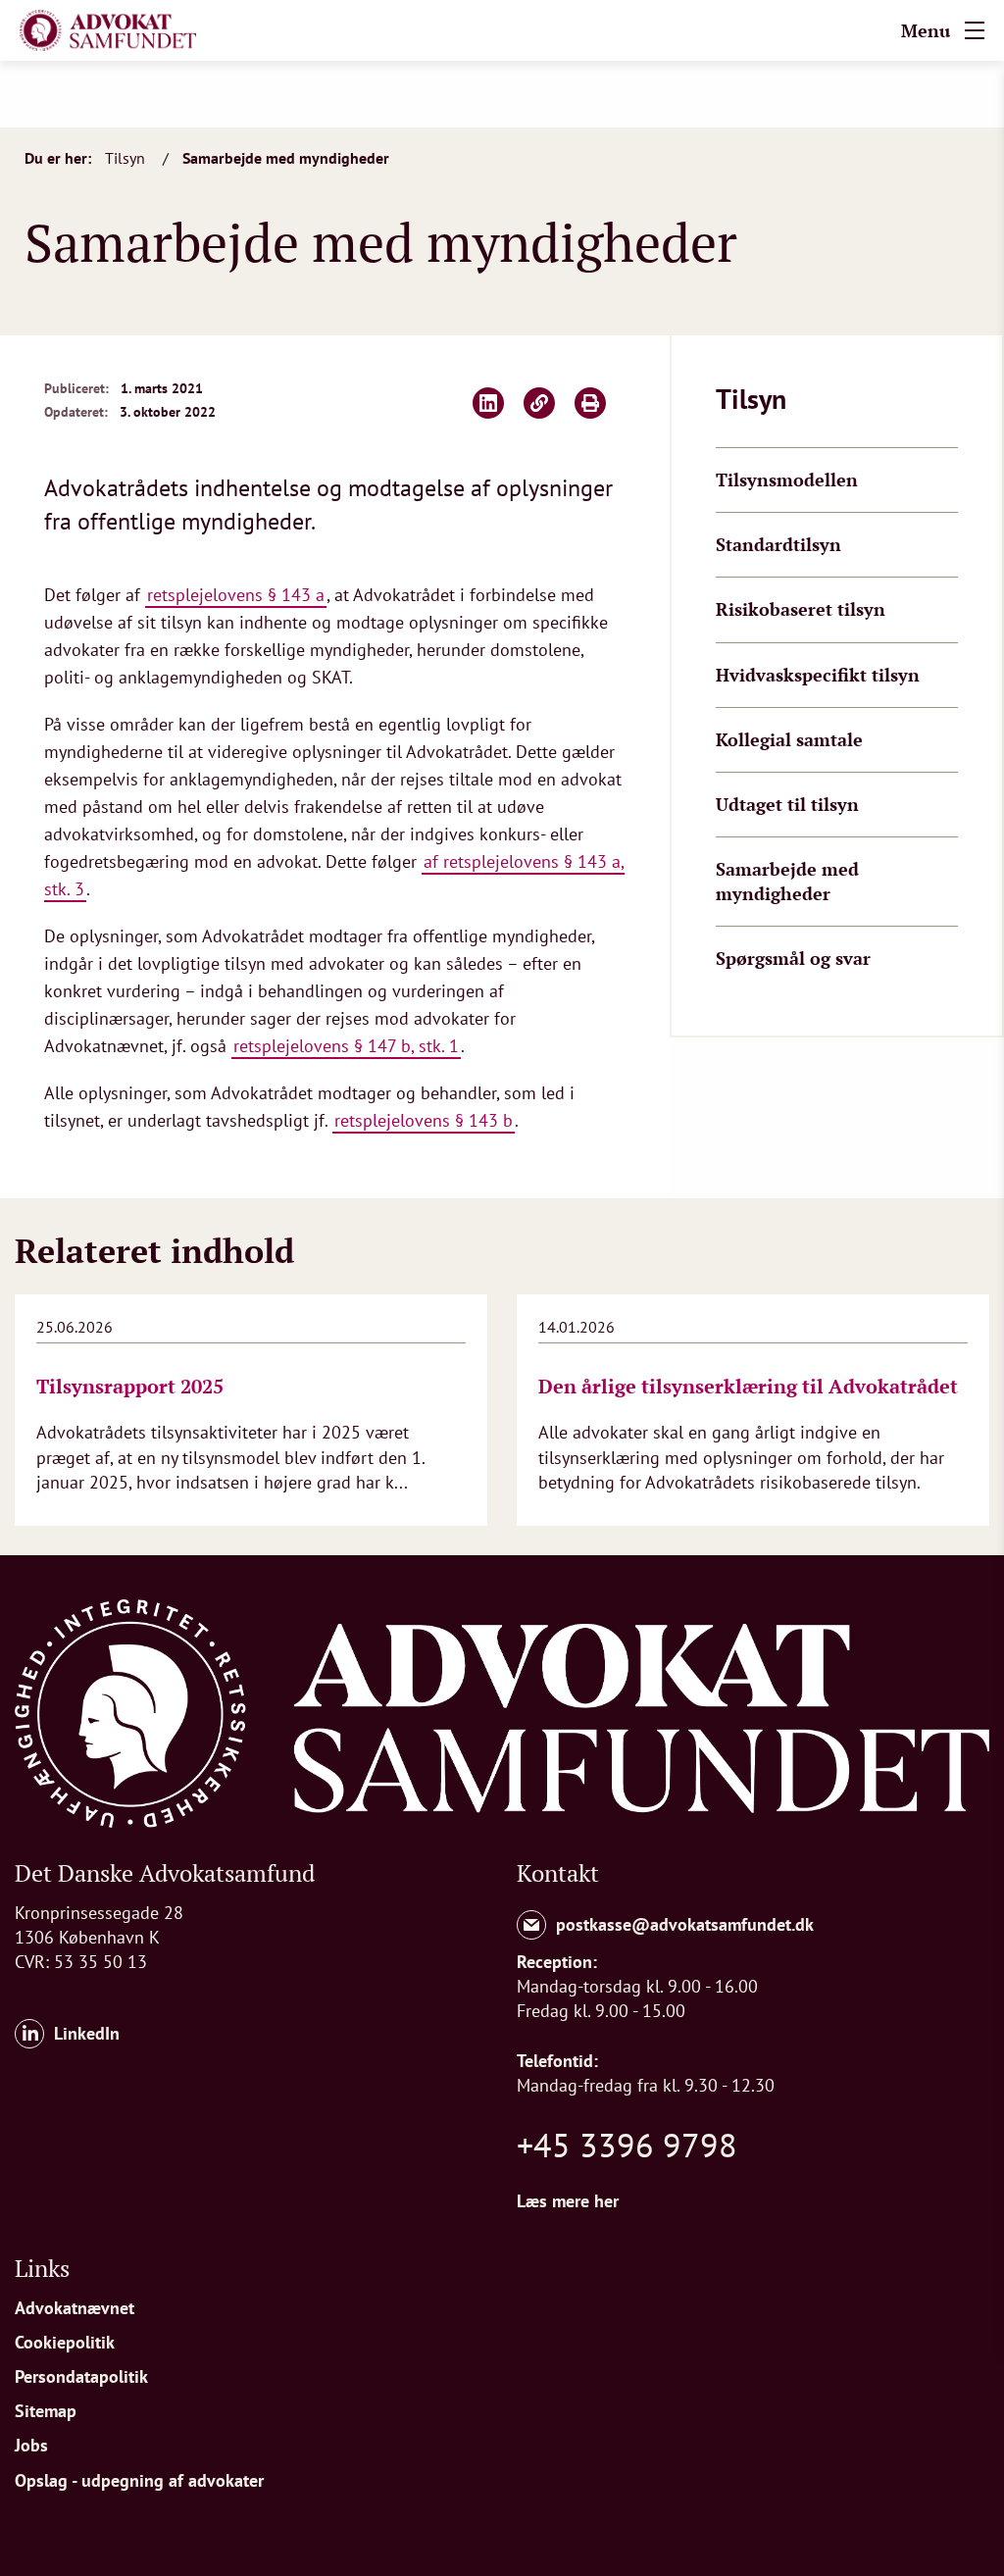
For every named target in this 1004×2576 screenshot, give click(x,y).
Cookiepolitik (65, 2342)
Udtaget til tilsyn (787, 804)
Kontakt (558, 1873)
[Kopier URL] (539, 403)
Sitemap (46, 2411)
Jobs (31, 2445)
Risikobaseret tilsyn (801, 609)
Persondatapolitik (81, 2376)
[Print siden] (590, 403)
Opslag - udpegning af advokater (139, 2480)
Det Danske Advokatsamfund (165, 1873)
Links (42, 2268)
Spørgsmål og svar (793, 958)
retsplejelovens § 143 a (236, 595)
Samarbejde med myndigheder (286, 158)
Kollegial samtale (789, 739)
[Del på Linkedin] (488, 403)
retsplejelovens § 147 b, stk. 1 (346, 1046)
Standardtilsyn (778, 544)
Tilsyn (127, 158)
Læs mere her (568, 2201)
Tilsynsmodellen (787, 480)
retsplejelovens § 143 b (424, 1120)
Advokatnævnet (75, 2308)
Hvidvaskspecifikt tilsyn (818, 675)
